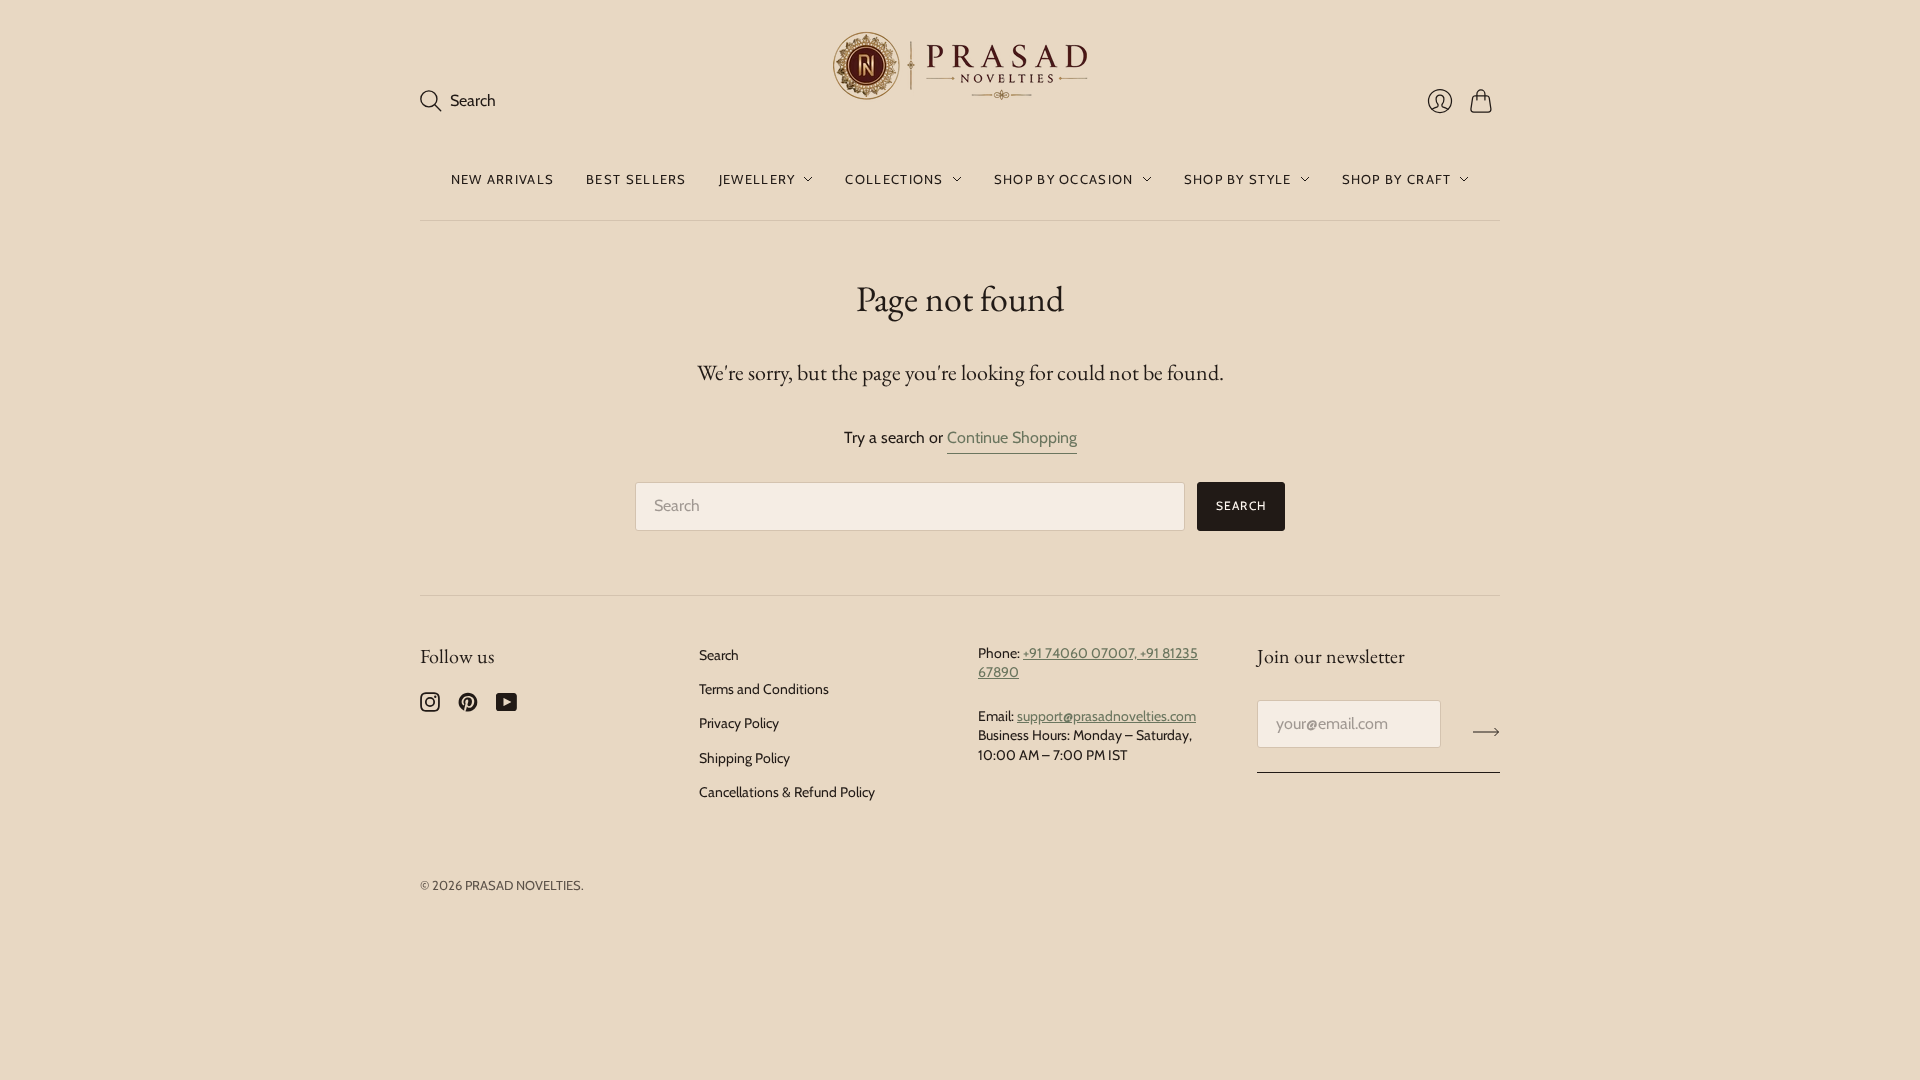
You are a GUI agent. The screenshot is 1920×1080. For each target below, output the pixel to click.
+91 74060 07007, (1081, 653)
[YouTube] (506, 706)
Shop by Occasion (1064, 179)
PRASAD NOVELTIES (523, 885)
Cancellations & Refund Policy (787, 792)
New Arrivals (503, 179)
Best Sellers (636, 179)
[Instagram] (430, 706)
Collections (894, 179)
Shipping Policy (744, 758)
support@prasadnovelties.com (1106, 716)
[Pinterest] (468, 706)
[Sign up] (1486, 732)
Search (1241, 505)
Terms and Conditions (764, 689)
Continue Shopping (1012, 437)
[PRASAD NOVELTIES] (960, 69)
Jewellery (757, 179)
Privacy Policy (739, 723)
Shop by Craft (1397, 179)
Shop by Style (1238, 179)
